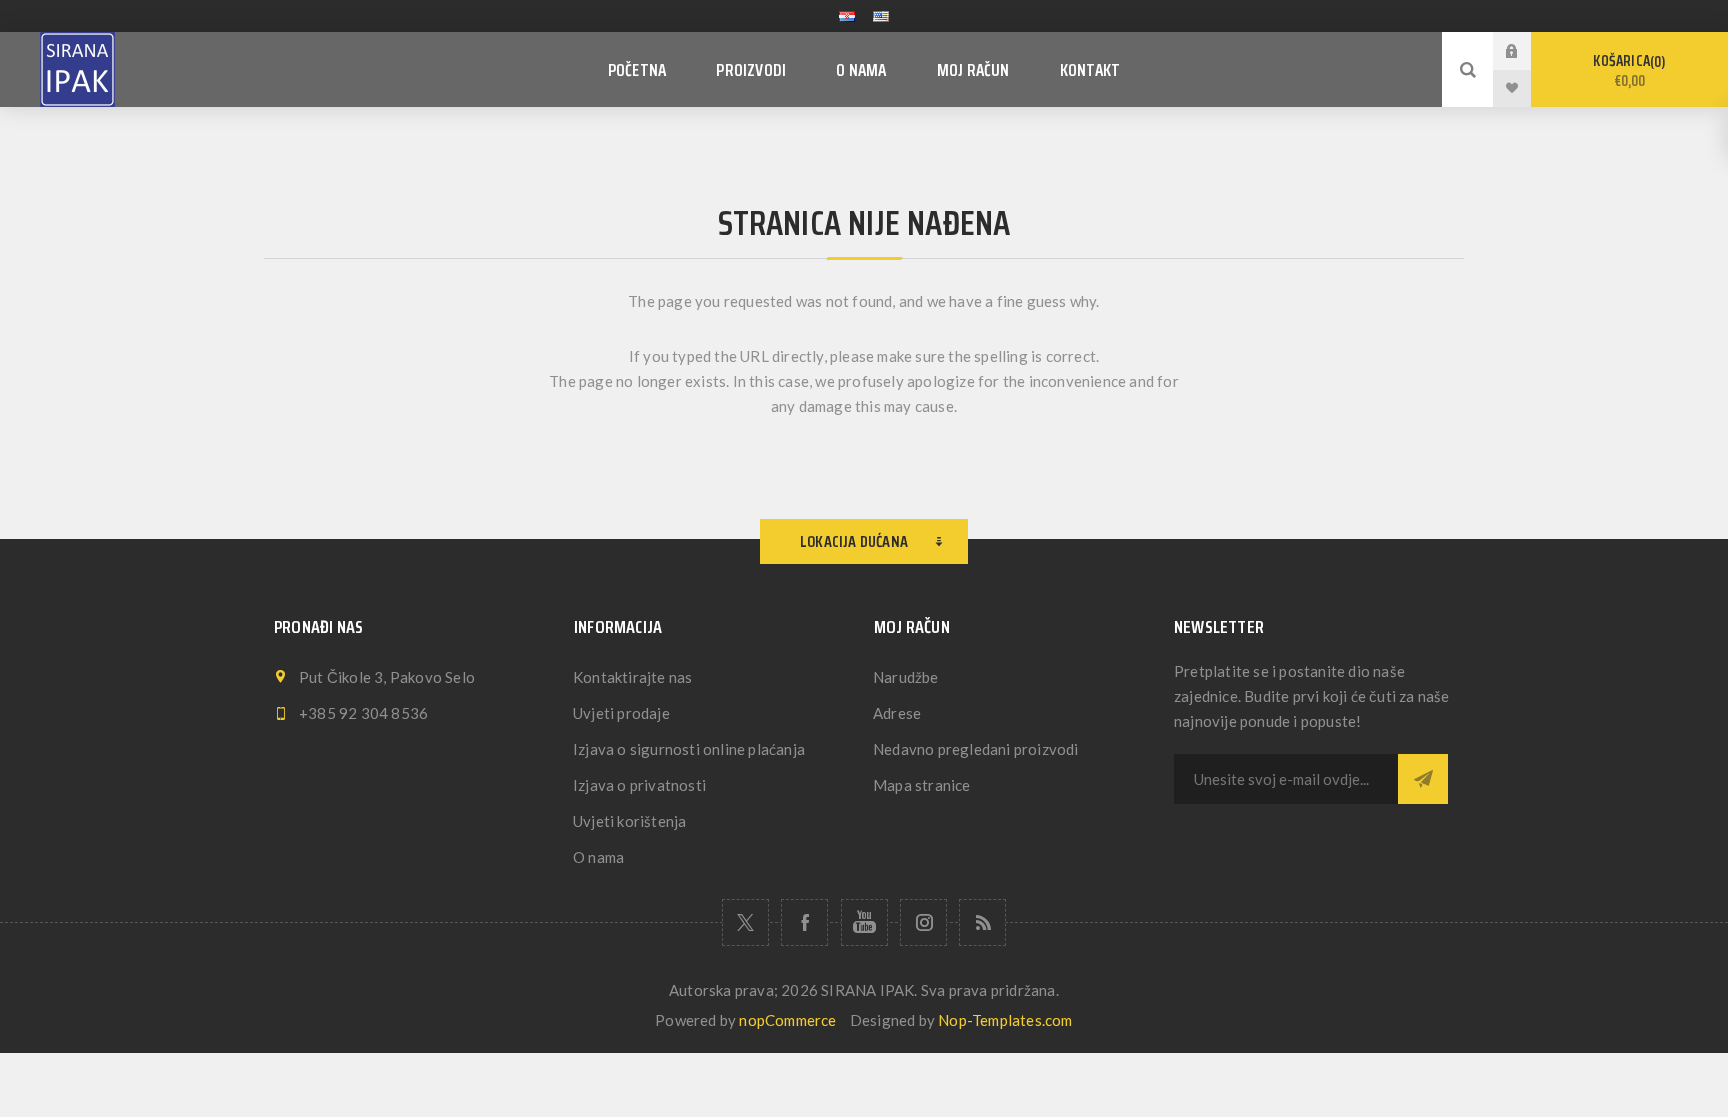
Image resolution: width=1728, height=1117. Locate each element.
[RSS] (982, 922)
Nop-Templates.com (1005, 1020)
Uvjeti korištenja (629, 821)
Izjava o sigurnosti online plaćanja (689, 749)
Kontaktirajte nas (632, 677)
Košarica (1627, 71)
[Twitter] (745, 922)
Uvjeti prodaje (621, 713)
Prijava (1527, 50)
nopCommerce (787, 1020)
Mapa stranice (922, 785)
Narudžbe (906, 677)
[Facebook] (804, 922)
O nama (598, 857)
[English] (881, 16)
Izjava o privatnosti (639, 785)
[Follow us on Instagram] (923, 922)
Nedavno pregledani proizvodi (976, 749)
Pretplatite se (1423, 779)
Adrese (897, 713)
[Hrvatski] (847, 16)
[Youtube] (864, 922)
